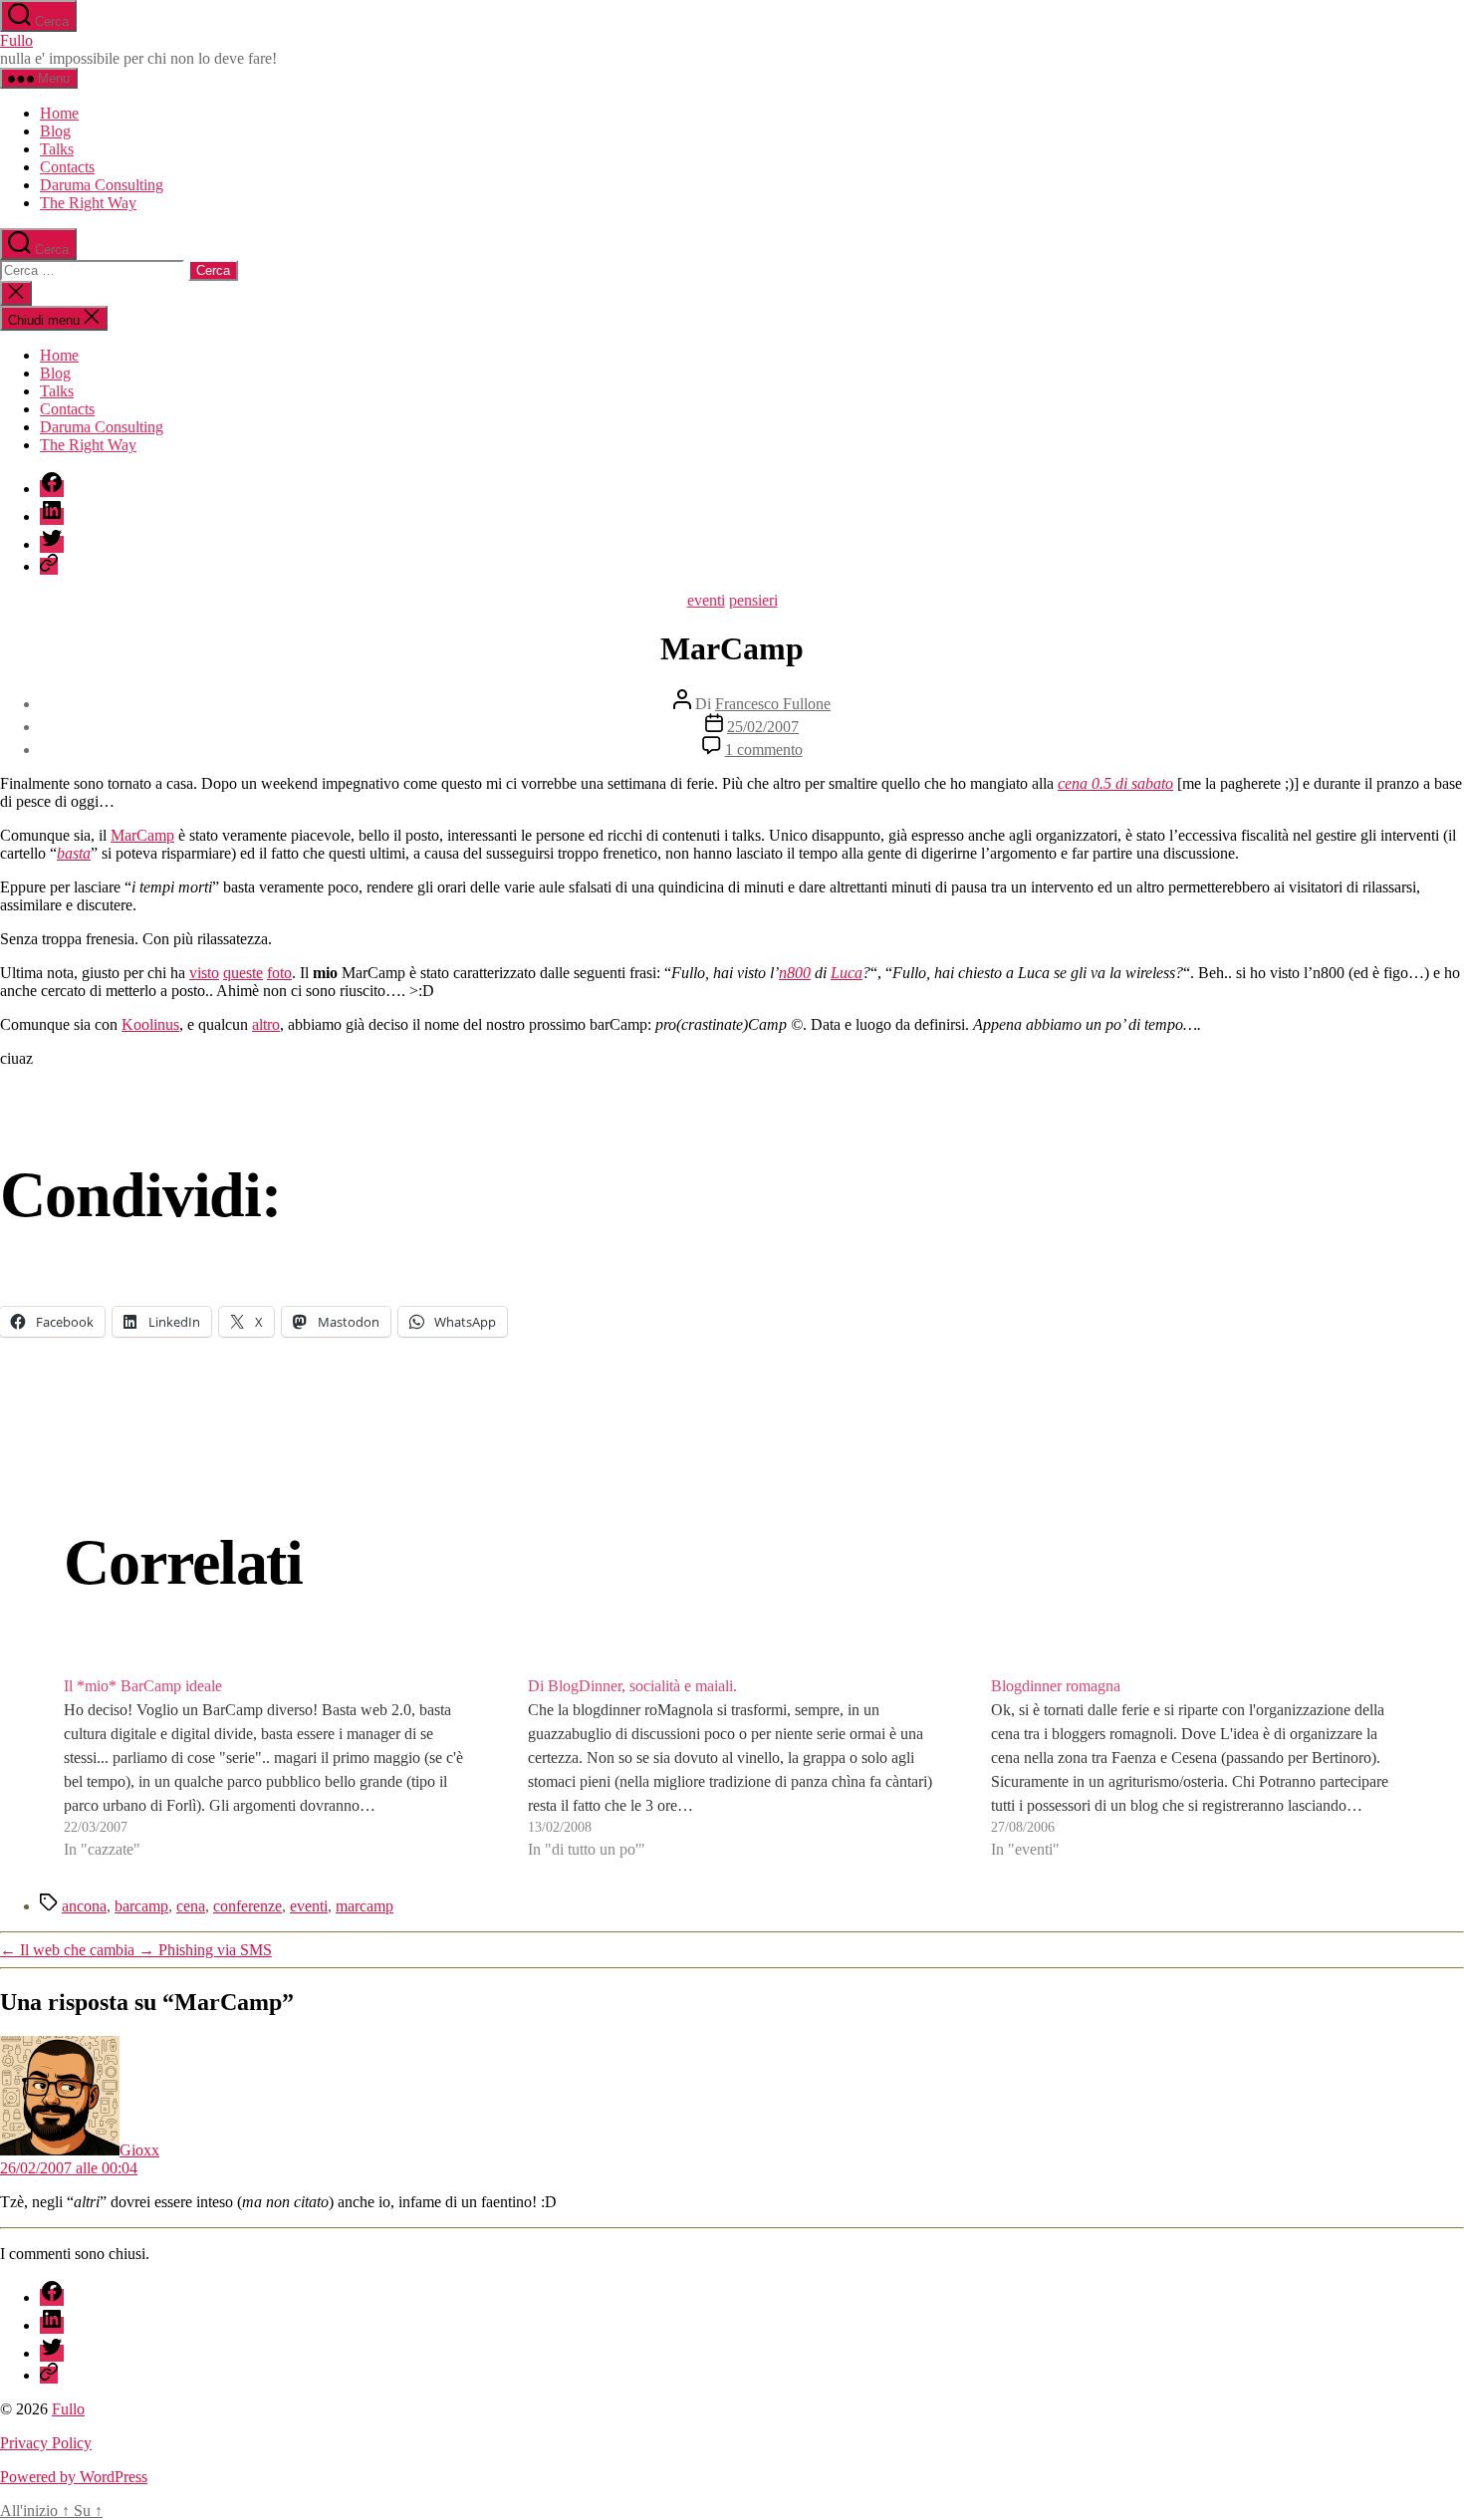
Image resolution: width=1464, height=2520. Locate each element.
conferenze (247, 1906)
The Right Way (88, 203)
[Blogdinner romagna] (1196, 1768)
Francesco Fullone (773, 704)
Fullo (16, 40)
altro (266, 1024)
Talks (57, 149)
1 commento (764, 750)
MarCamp (142, 835)
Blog (55, 131)
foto (279, 973)
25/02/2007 (763, 727)
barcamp (141, 1906)
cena (191, 1906)
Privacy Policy (46, 2443)
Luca (847, 973)
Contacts (67, 167)
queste (243, 973)
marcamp (365, 1906)
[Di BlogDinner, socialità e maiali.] (732, 1768)
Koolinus (150, 1024)
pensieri (753, 600)
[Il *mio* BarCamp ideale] (268, 1768)
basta (74, 853)
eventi (706, 600)
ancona (84, 1906)
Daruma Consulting (102, 185)
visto (204, 973)
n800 (795, 973)
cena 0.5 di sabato (1115, 783)
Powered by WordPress (74, 2477)
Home (59, 113)
